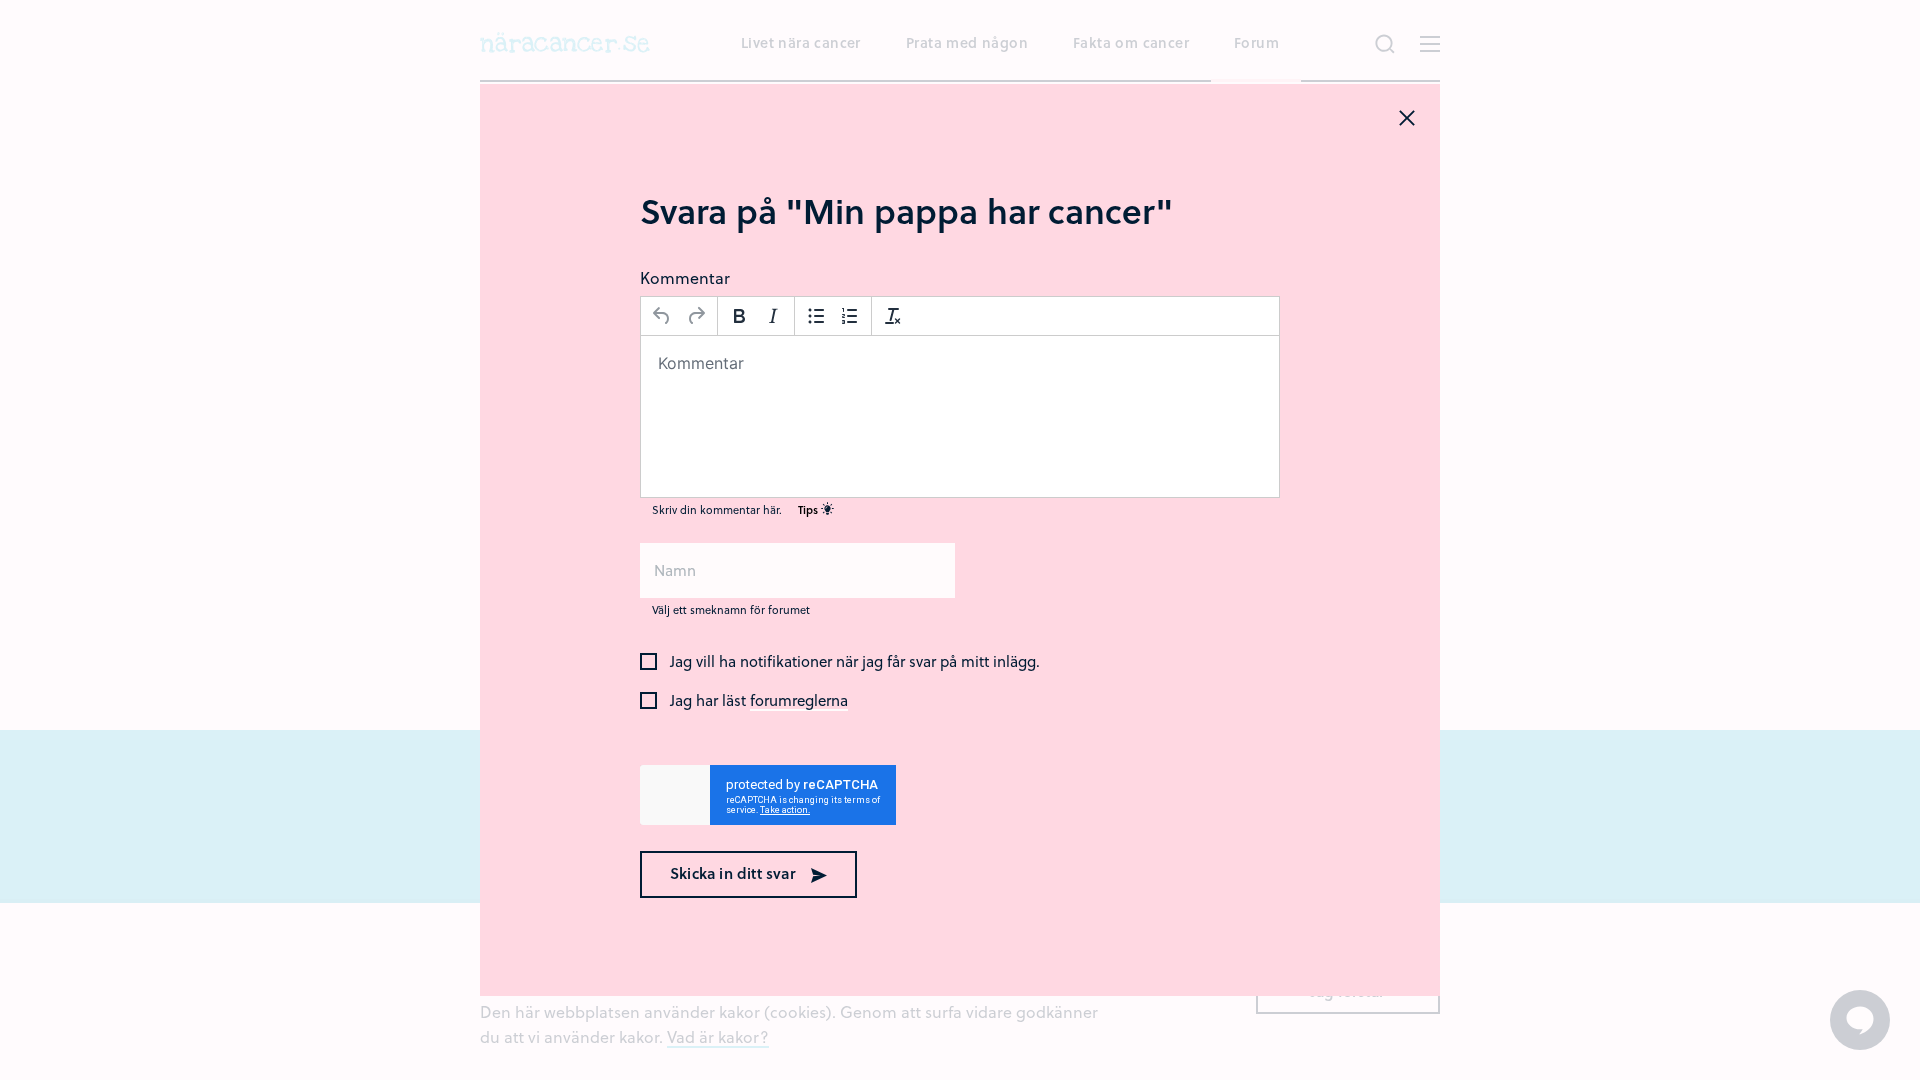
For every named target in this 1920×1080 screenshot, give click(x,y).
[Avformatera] (893, 316)
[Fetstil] (739, 316)
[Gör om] (696, 316)
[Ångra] (662, 316)
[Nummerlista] (850, 316)
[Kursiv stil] (773, 316)
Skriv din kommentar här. (736, 509)
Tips (809, 509)
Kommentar (685, 277)
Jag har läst (759, 701)
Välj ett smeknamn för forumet (731, 609)
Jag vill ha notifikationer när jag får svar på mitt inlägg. (855, 662)
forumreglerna (799, 701)
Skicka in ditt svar (735, 873)
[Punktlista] (816, 316)
